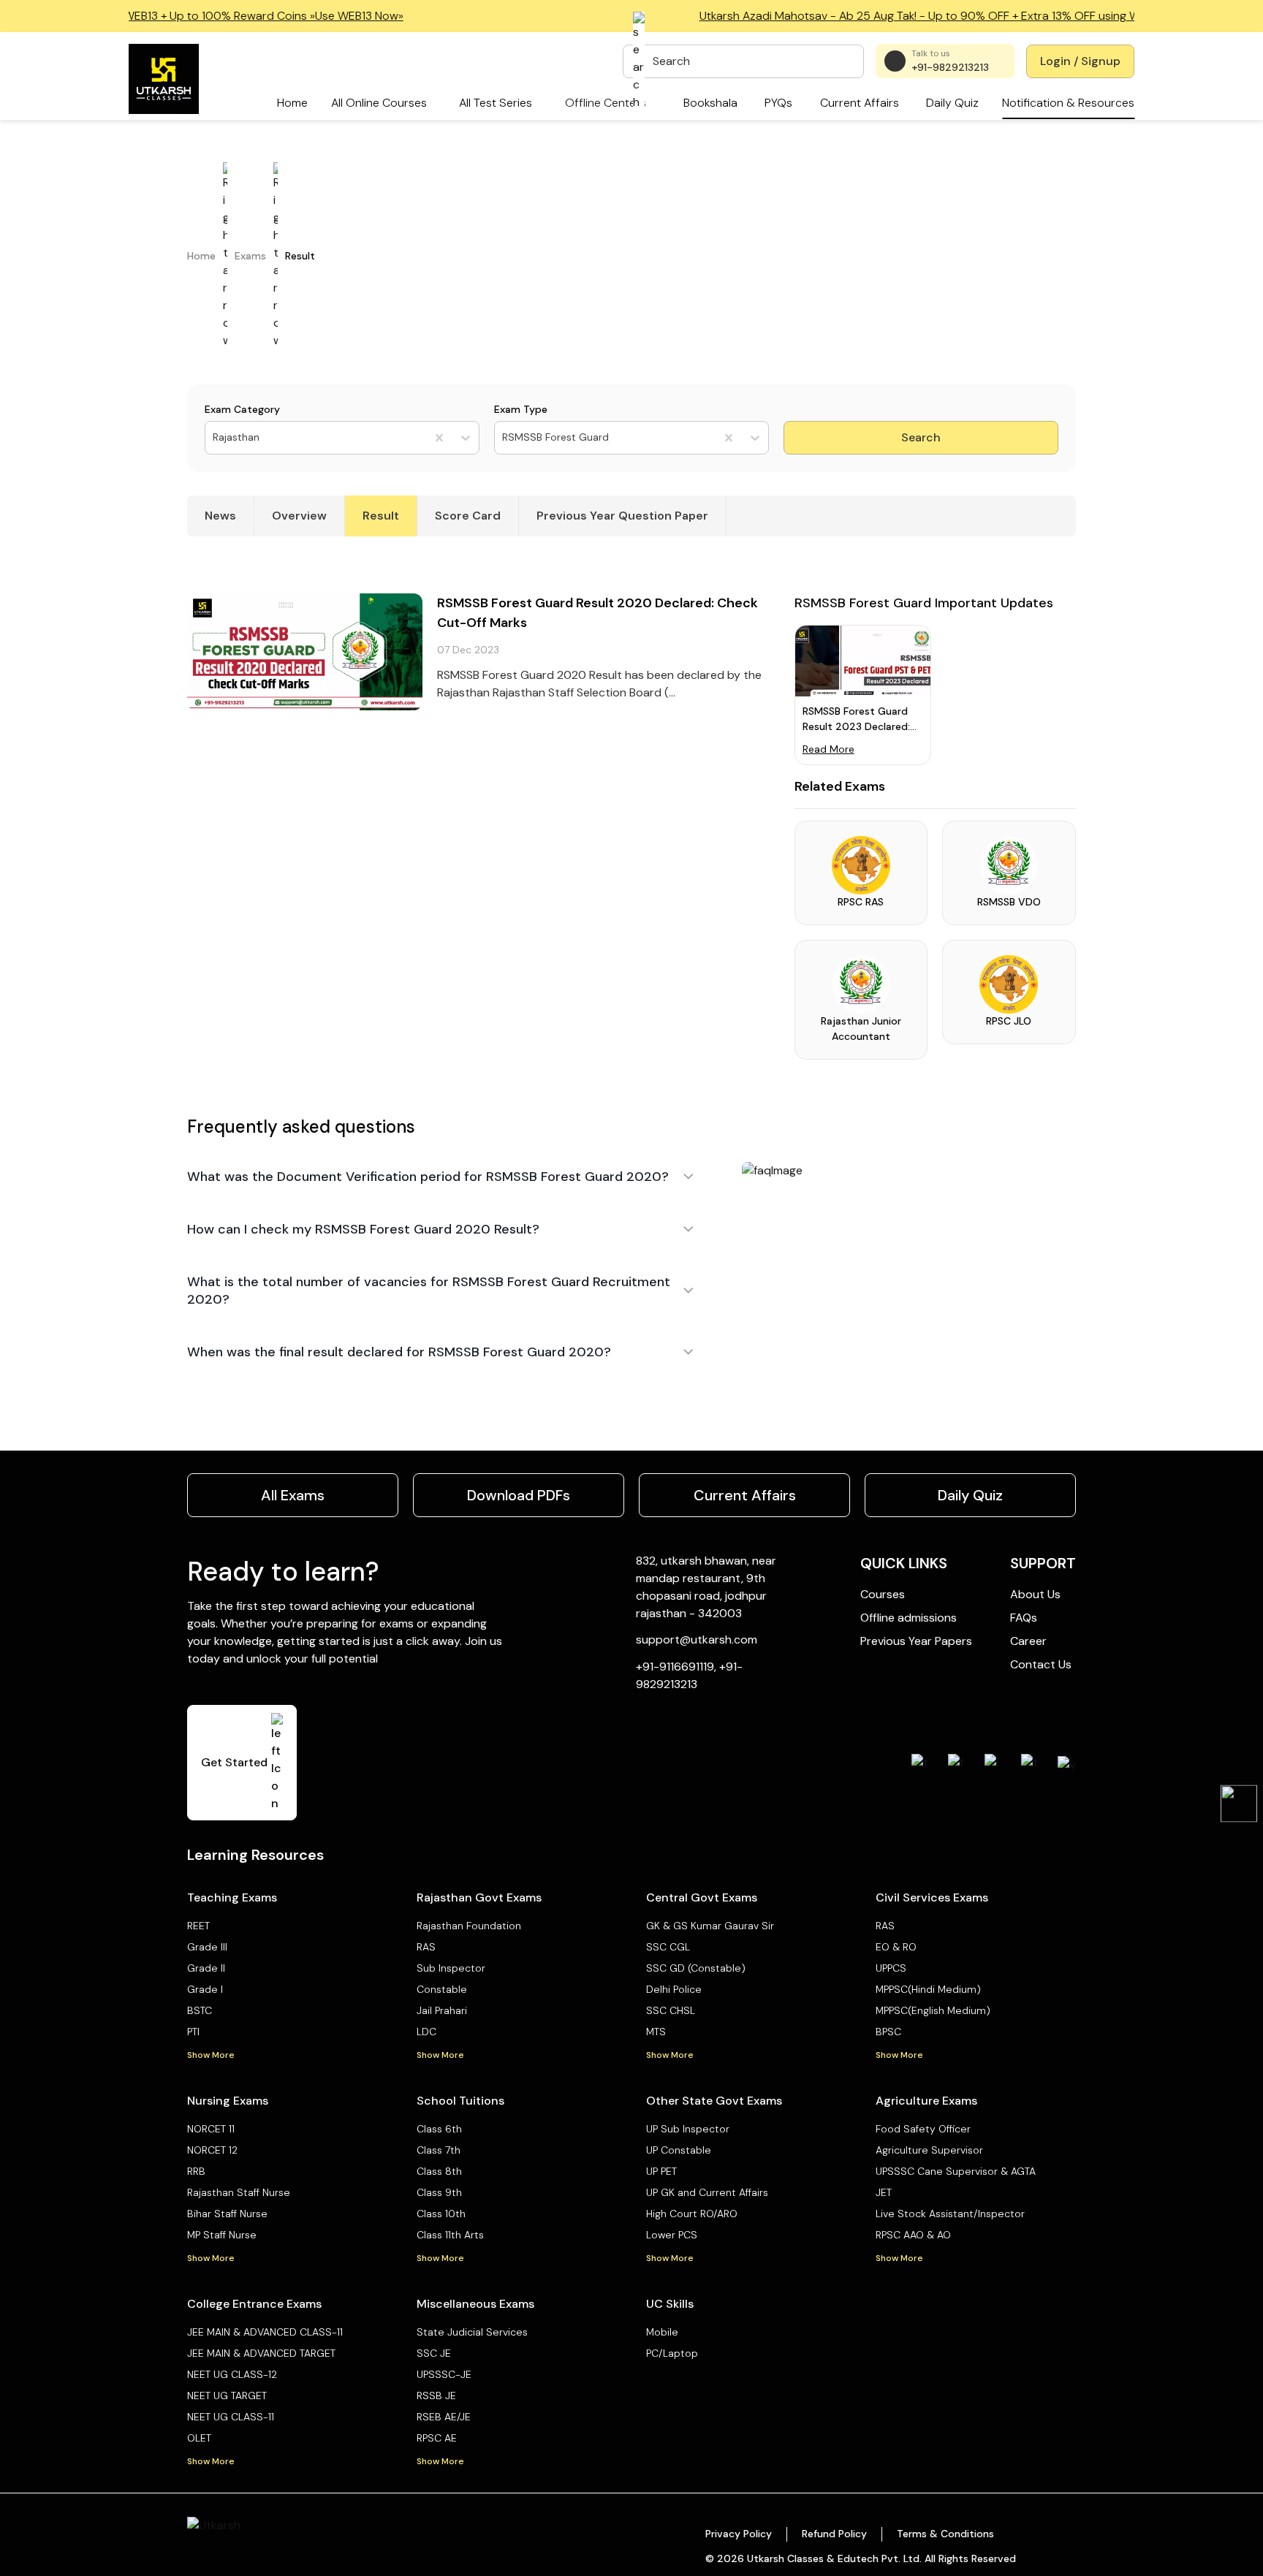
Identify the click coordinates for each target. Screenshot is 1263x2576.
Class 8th (439, 2171)
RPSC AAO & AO (913, 2235)
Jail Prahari (442, 2010)
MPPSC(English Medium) (933, 2010)
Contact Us (1041, 1664)
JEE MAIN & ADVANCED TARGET (261, 2353)
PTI (193, 2032)
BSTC (200, 2010)
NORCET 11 (211, 2129)
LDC (426, 2032)
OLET (199, 2438)
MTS (656, 2032)
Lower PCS (672, 2235)
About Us (1035, 1594)
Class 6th (439, 2129)
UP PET (661, 2171)
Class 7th (439, 2150)
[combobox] (214, 437)
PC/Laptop (672, 2353)
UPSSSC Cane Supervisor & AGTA (956, 2171)
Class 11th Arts (450, 2235)
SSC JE (434, 2353)
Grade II (206, 1968)
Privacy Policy (739, 2534)
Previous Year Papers (916, 1641)
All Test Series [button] (496, 103)
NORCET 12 (212, 2150)
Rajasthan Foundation (469, 1926)
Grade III (207, 1947)
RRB (196, 2171)
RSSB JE (436, 2395)
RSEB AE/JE (444, 2417)
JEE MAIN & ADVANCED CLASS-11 (265, 2332)
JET (884, 2192)
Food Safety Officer (923, 2129)
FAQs (1024, 1618)
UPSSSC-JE (444, 2374)
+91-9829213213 (950, 67)
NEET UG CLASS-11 (231, 2417)
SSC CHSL (671, 2010)
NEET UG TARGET (227, 2395)
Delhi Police (674, 1989)
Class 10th (441, 2214)
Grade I (205, 1989)
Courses (883, 1594)
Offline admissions (909, 1618)
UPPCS (891, 1968)
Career (1028, 1641)
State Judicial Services (472, 2332)
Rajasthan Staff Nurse (239, 2192)
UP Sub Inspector (688, 2129)
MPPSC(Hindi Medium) (928, 1989)
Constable (442, 1989)
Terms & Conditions (945, 2534)
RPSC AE (437, 2438)
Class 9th (439, 2192)
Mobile (662, 2332)
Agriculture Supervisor (929, 2150)
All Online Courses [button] (379, 103)
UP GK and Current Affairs (707, 2192)
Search (921, 437)
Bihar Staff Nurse (227, 2214)
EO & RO (896, 1947)
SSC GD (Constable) (696, 1968)
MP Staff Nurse (222, 2235)
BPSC (888, 2032)
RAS (426, 1947)
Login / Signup (1080, 61)
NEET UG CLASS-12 (232, 2374)
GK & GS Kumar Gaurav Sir (710, 1926)
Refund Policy (834, 2534)
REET (198, 1926)
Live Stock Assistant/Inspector (950, 2214)
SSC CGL (668, 1947)
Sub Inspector (451, 1968)
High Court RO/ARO (692, 2214)
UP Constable (679, 2150)
